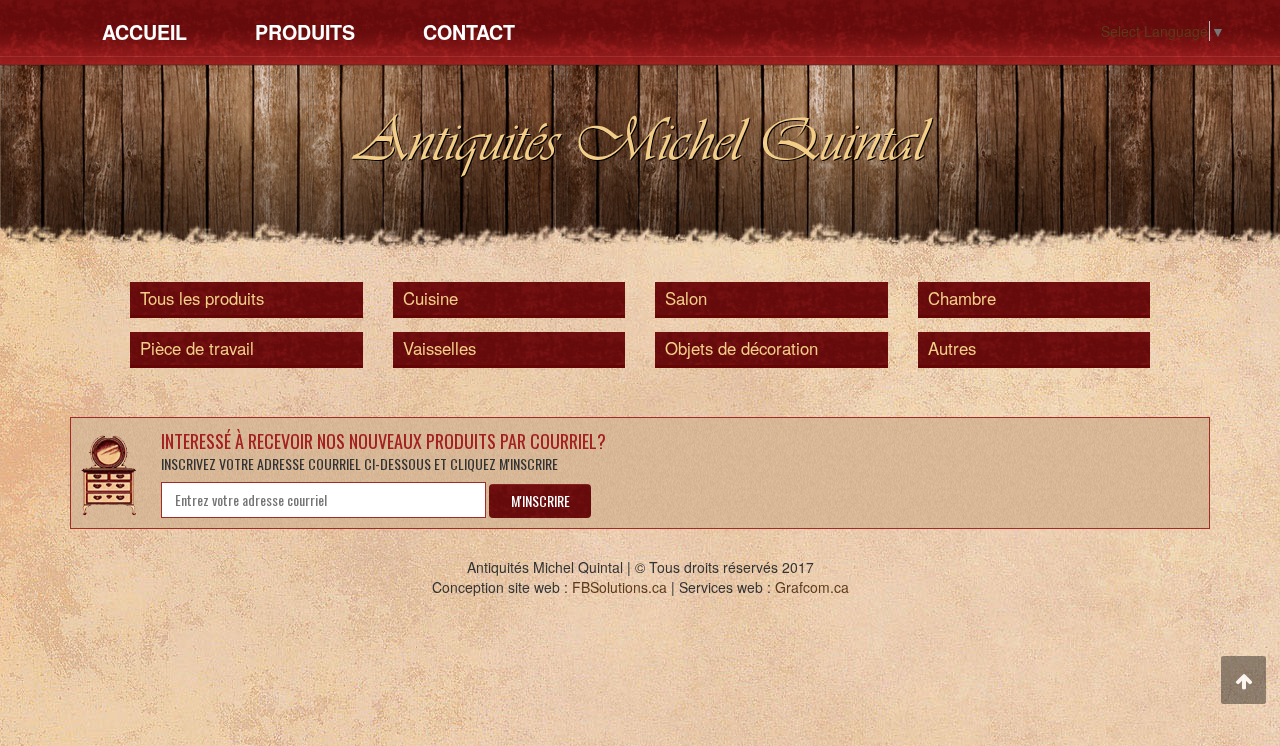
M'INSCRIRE (540, 500)
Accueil (144, 32)
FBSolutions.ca (619, 587)
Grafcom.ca (812, 587)
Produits (305, 32)
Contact (469, 32)
